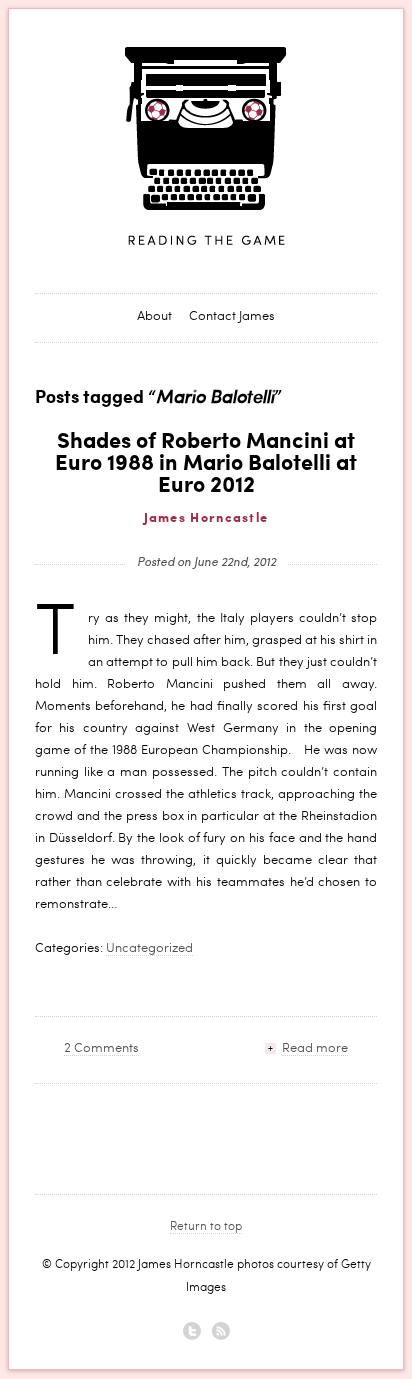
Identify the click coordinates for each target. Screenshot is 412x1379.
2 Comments (101, 1049)
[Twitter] (192, 1331)
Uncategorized (149, 949)
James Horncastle (206, 147)
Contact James (232, 317)
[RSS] (221, 1331)
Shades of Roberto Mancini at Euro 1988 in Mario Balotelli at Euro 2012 (206, 464)
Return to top (206, 1228)
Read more (315, 1049)
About (154, 317)
